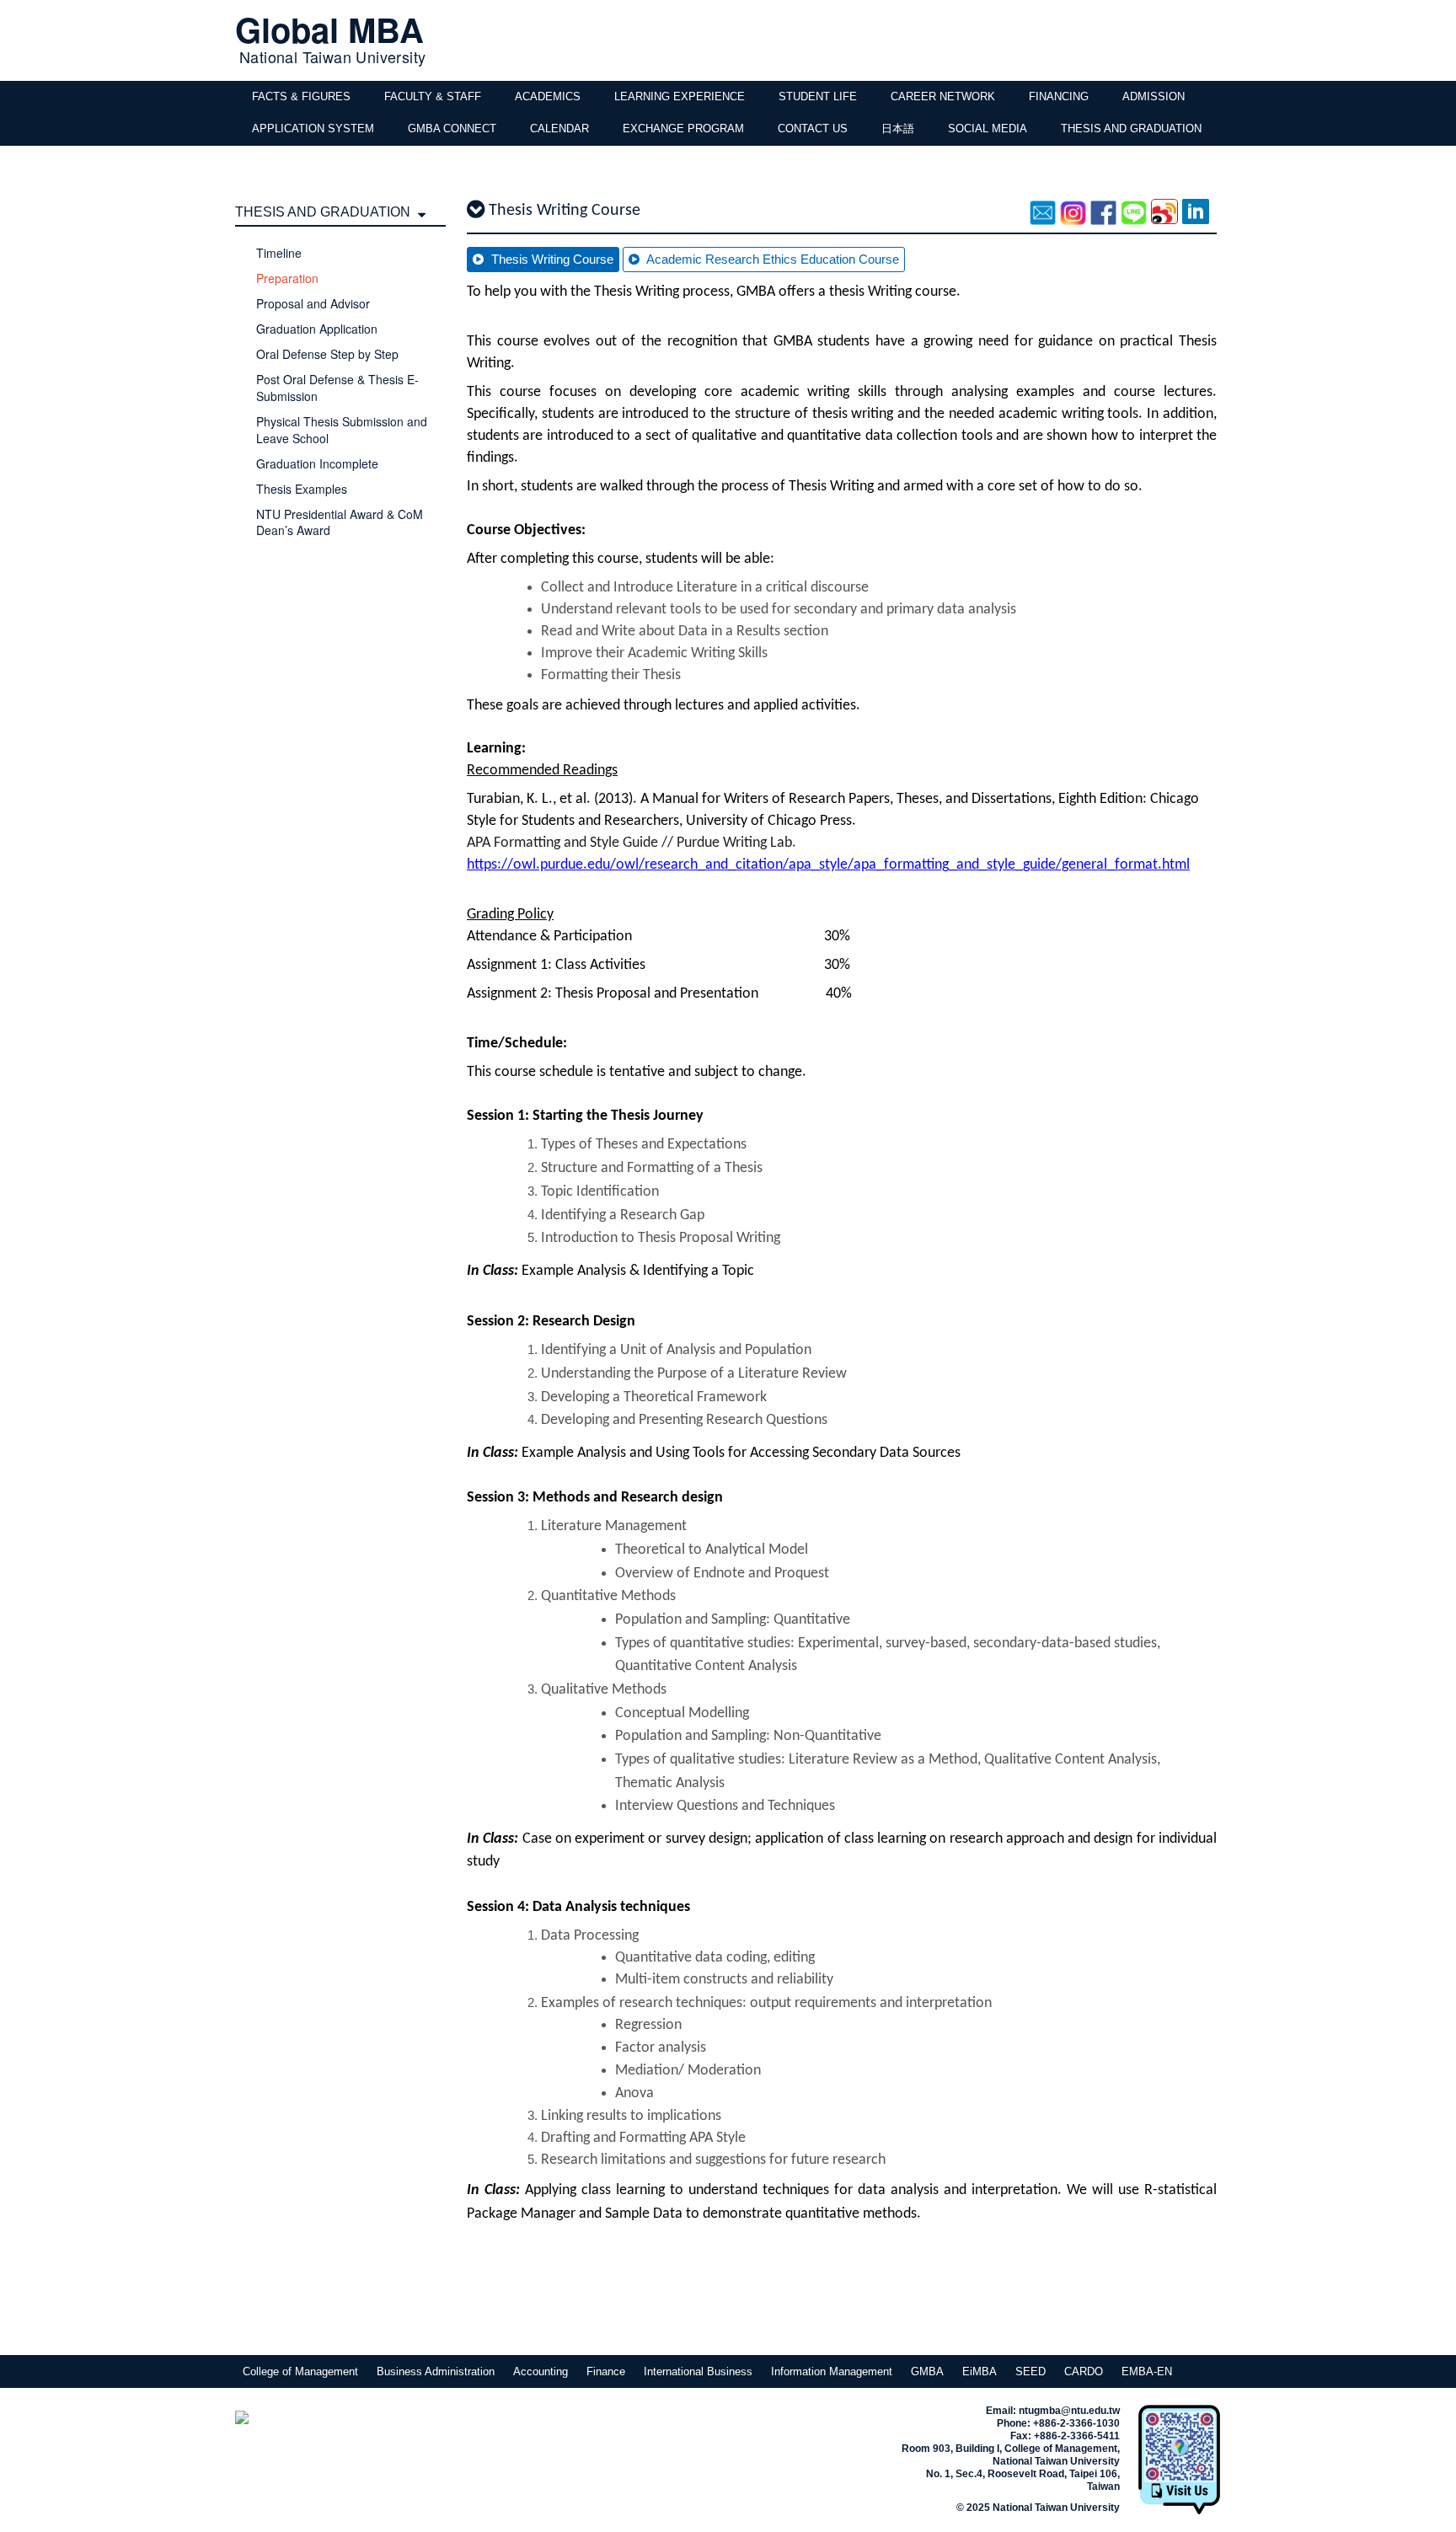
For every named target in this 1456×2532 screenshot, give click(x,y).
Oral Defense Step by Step (327, 354)
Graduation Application (317, 329)
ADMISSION (1154, 96)
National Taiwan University (332, 56)
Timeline (279, 253)
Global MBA (329, 29)
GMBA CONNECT (452, 128)
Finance (606, 2371)
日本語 (898, 128)
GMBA (927, 2371)
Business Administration (436, 2371)
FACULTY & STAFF (433, 96)
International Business (698, 2371)
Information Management (832, 2371)
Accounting (541, 2371)
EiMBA (980, 2371)
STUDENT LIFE (818, 96)
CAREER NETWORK (943, 96)
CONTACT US (813, 128)
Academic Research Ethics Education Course (771, 259)
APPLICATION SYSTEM (313, 128)
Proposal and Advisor (313, 303)
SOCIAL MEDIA (988, 128)
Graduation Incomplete (317, 463)
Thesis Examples (302, 489)
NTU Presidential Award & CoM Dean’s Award (340, 522)
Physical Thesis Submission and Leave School (342, 430)
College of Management (300, 2371)
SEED (1030, 2371)
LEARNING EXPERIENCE (680, 96)
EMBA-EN (1147, 2371)
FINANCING (1059, 96)
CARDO (1084, 2371)
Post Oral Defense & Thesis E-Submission (337, 388)
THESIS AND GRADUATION (1131, 128)
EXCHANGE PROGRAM (683, 128)
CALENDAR (559, 128)
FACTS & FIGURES (301, 96)
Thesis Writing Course (551, 259)
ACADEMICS (548, 96)
